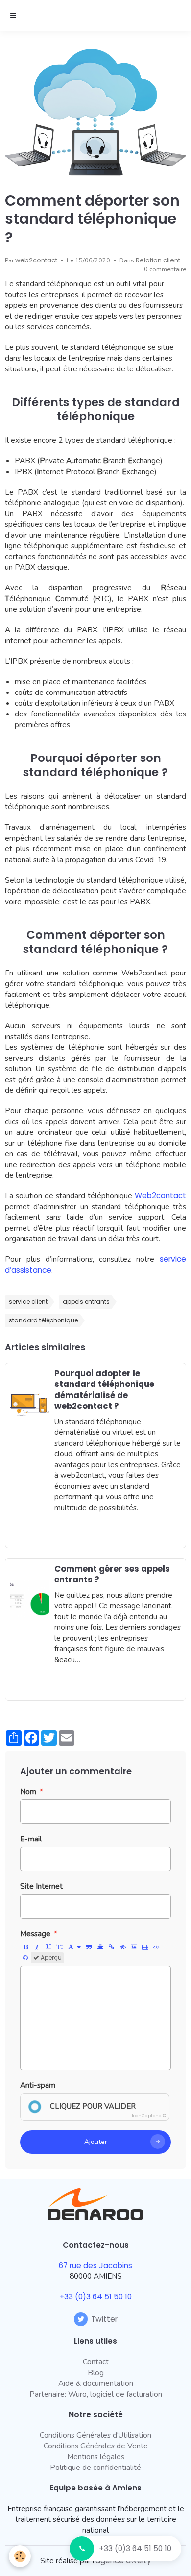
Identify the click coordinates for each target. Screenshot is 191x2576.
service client (28, 1302)
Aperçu (50, 1958)
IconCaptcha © (149, 2116)
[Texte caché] (123, 1947)
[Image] (134, 1947)
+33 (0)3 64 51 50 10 (135, 2548)
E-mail (31, 1839)
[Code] (157, 1947)
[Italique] (37, 1947)
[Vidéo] (145, 1947)
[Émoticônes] (25, 1958)
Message (35, 1934)
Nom (28, 1791)
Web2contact (160, 1196)
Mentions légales (96, 2457)
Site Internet (41, 1886)
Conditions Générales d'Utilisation (95, 2435)
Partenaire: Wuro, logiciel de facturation (96, 2394)
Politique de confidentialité (95, 2467)
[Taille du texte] (60, 1947)
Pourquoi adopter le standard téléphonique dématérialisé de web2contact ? (104, 1389)
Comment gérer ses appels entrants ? (112, 1574)
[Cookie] (20, 2556)
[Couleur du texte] (74, 1947)
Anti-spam (38, 2085)
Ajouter (96, 2142)
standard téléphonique (43, 1320)
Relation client (158, 260)
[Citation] (89, 1947)
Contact (96, 2362)
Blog (96, 2372)
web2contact (36, 260)
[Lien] (112, 1947)
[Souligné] (48, 1947)
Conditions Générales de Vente (96, 2446)
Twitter (104, 2319)
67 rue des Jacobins (95, 2265)
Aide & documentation (96, 2383)
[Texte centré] (100, 1947)
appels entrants (86, 1302)
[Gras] (26, 1947)
